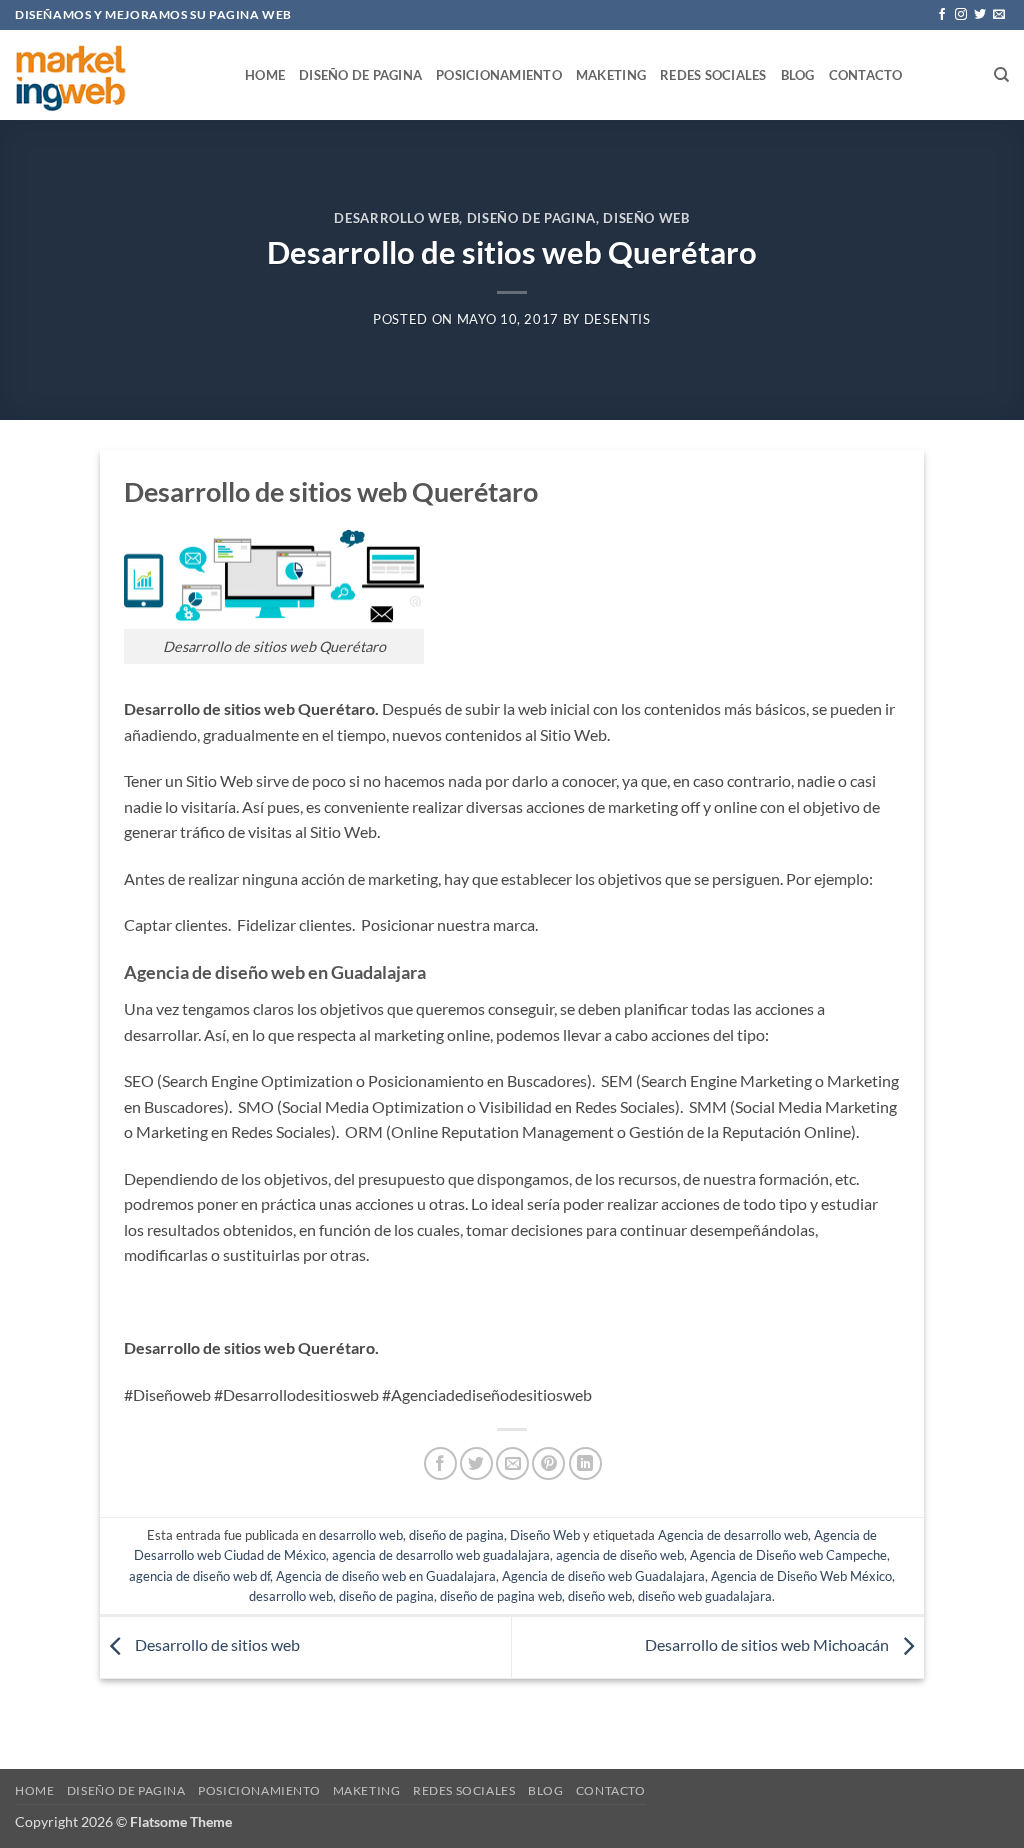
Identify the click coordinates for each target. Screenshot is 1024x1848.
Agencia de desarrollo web (733, 1535)
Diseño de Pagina (360, 75)
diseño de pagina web (501, 1596)
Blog (798, 75)
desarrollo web (396, 218)
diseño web (600, 1596)
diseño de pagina (531, 218)
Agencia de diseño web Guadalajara (603, 1576)
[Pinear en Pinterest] (548, 1463)
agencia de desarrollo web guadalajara (441, 1555)
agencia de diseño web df (199, 1576)
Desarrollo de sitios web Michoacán (768, 1645)
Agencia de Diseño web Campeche (788, 1555)
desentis (617, 319)
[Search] (1001, 75)
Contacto (866, 75)
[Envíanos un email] (999, 15)
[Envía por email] (512, 1463)
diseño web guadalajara (705, 1596)
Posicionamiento (499, 75)
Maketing (611, 75)
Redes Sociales (713, 75)
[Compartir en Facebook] (440, 1463)
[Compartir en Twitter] (476, 1463)
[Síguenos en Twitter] (980, 15)
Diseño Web (646, 218)
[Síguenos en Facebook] (942, 15)
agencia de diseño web (620, 1555)
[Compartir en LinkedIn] (585, 1463)
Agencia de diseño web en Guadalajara (386, 1576)
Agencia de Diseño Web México (801, 1576)
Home (265, 75)
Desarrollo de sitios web (216, 1645)
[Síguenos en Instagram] (961, 15)
